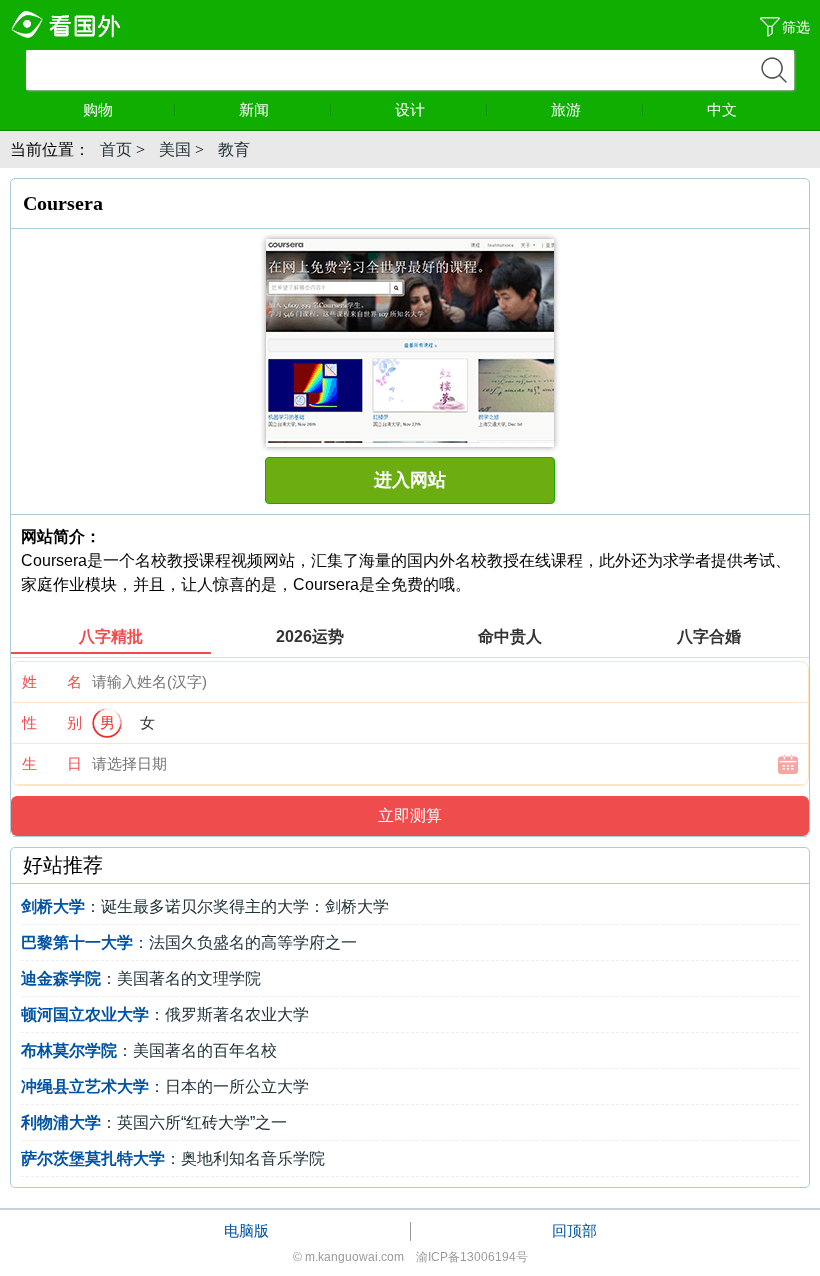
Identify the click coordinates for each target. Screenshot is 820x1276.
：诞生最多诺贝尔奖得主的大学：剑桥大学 (205, 906)
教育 (234, 149)
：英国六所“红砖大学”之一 (154, 1122)
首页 (116, 149)
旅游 (566, 109)
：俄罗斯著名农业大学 (165, 1014)
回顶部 (574, 1230)
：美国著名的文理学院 (141, 978)
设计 (410, 109)
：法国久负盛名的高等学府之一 (189, 942)
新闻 (254, 109)
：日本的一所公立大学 (165, 1086)
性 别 (52, 722)
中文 (722, 109)
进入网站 (410, 480)
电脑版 (246, 1230)
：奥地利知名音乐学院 (173, 1158)
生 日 (52, 763)
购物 (98, 109)
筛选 (796, 27)
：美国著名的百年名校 (149, 1050)
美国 (175, 149)
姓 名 (52, 681)
